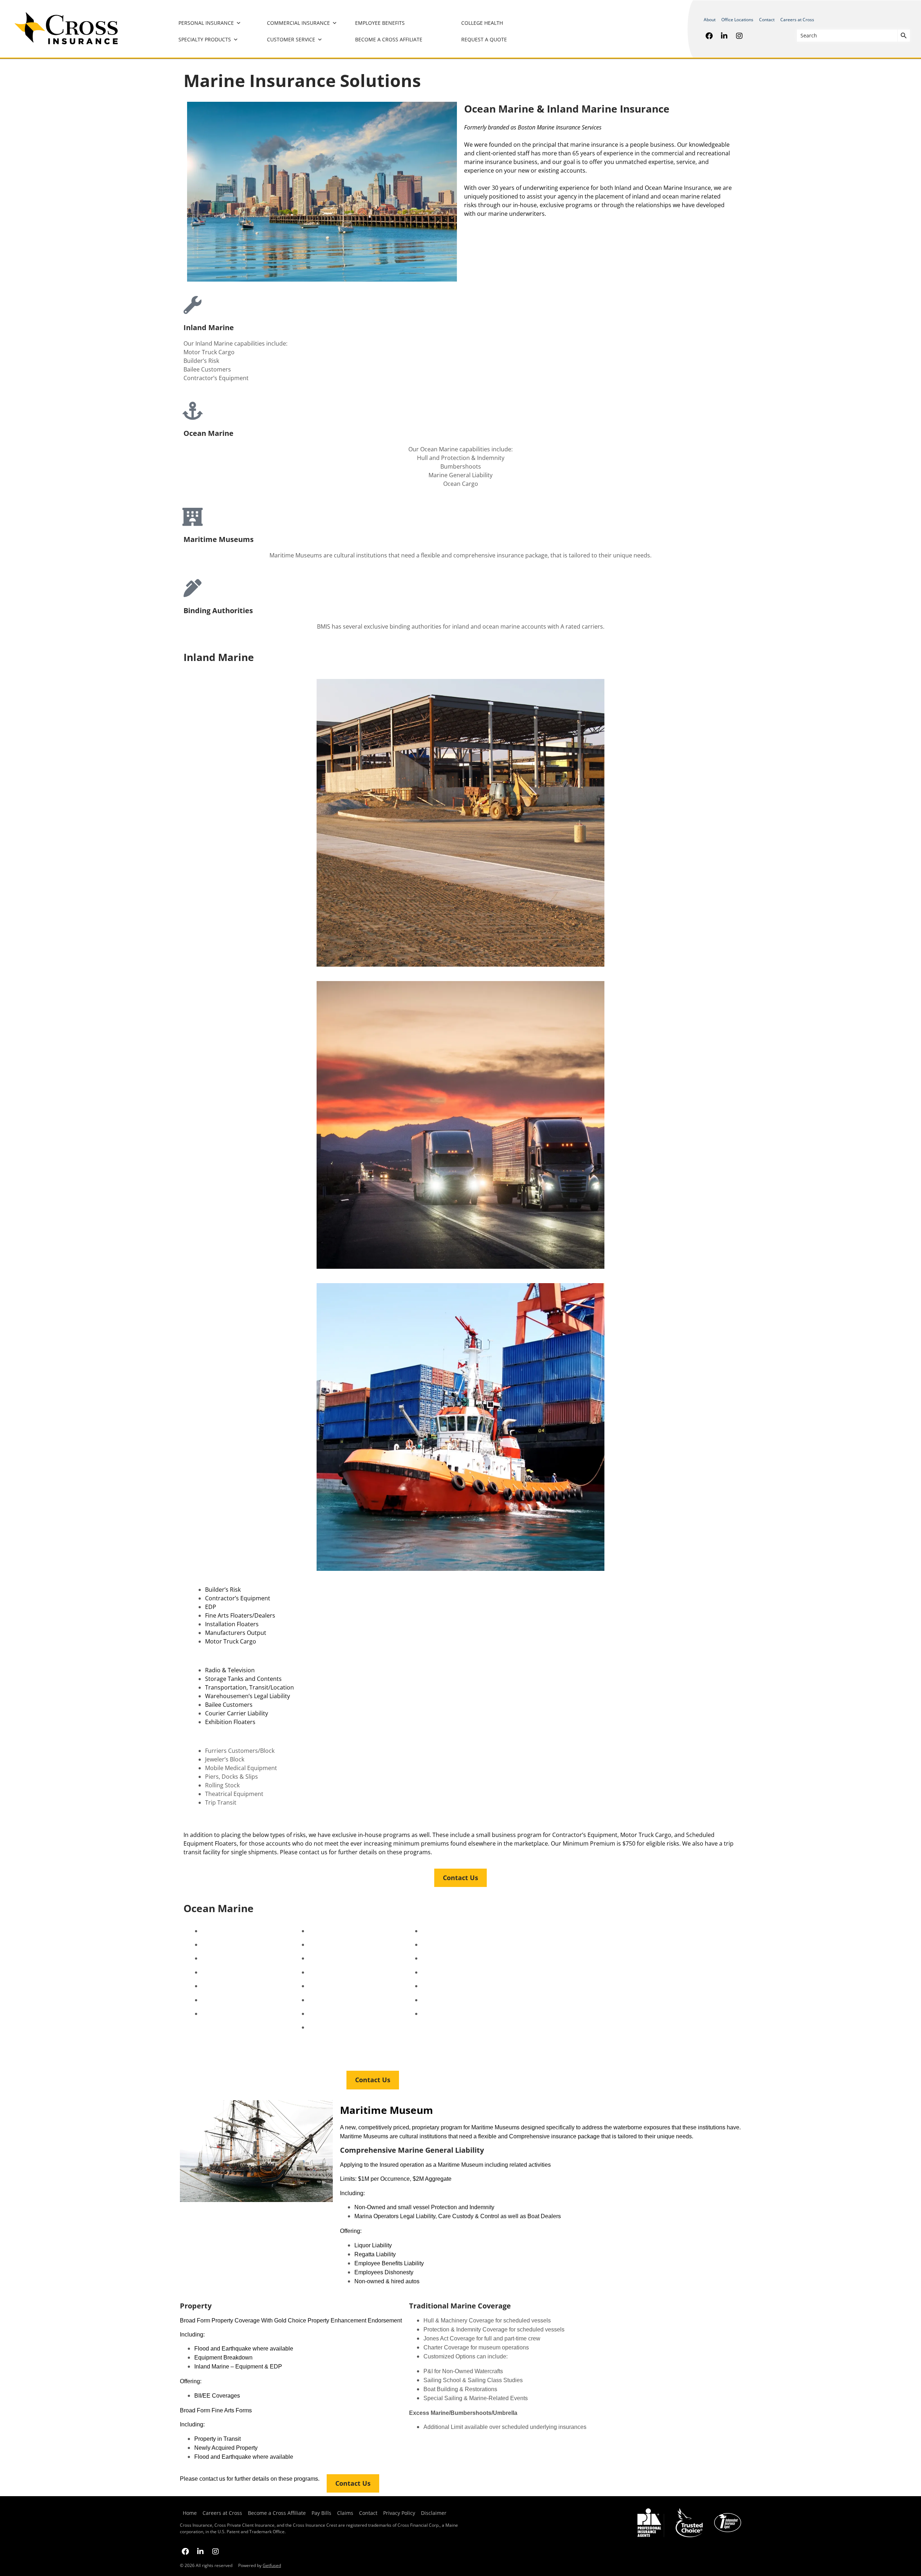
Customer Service (291, 39)
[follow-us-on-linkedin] (724, 36)
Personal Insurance (206, 23)
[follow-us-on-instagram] (739, 36)
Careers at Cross (797, 20)
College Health (482, 23)
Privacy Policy (399, 2513)
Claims (345, 2513)
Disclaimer (434, 2513)
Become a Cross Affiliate (389, 39)
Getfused (272, 2565)
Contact (767, 20)
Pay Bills (321, 2513)
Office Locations (737, 20)
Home (190, 2513)
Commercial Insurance (298, 23)
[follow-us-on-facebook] (709, 36)
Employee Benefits (380, 23)
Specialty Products (205, 39)
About (710, 20)
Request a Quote (484, 39)
